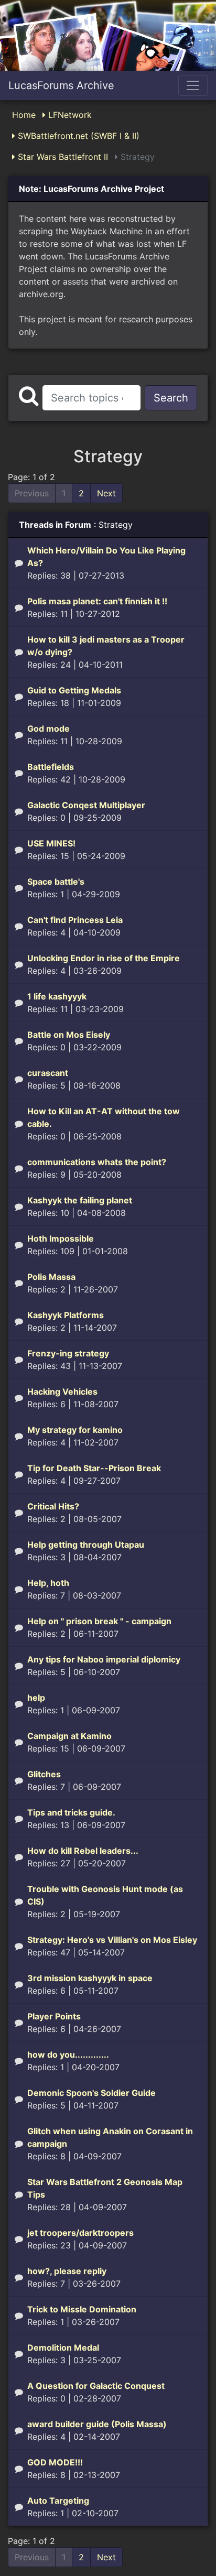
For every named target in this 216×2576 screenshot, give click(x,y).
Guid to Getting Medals (74, 690)
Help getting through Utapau (86, 1545)
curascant (48, 1073)
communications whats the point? (97, 1162)
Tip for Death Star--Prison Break (94, 1468)
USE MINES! (51, 843)
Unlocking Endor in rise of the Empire (104, 958)
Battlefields (51, 767)
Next (106, 493)
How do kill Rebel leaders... (83, 1851)
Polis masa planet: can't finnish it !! (97, 601)
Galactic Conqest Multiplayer (86, 805)
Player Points (54, 2016)
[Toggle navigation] (193, 85)
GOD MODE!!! (55, 2462)
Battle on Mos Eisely (69, 1035)
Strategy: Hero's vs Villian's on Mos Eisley (112, 1940)
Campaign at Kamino (69, 1736)
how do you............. (68, 2055)
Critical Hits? (53, 1506)
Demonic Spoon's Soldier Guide (91, 2093)
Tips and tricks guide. (71, 1812)
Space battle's (56, 882)
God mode (48, 729)
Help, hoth (48, 1583)
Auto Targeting (58, 2501)
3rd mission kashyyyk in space (90, 1978)
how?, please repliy (67, 2271)
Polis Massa (51, 1277)
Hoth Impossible (61, 1238)
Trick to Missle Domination (82, 2309)
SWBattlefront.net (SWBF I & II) (77, 136)
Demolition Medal (63, 2347)
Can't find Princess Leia (75, 920)
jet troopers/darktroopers (80, 2233)
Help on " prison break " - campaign (99, 1621)
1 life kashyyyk (57, 996)
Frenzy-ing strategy (68, 1353)
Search (171, 398)
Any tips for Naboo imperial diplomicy (104, 1659)
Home (24, 115)
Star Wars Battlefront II (62, 157)
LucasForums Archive (61, 85)
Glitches (44, 1774)
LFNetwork (69, 115)
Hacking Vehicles (62, 1392)
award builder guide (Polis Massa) (97, 2424)
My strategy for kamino (75, 1430)
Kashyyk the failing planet (80, 1200)
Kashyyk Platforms (66, 1315)
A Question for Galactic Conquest (96, 2386)
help (36, 1698)
